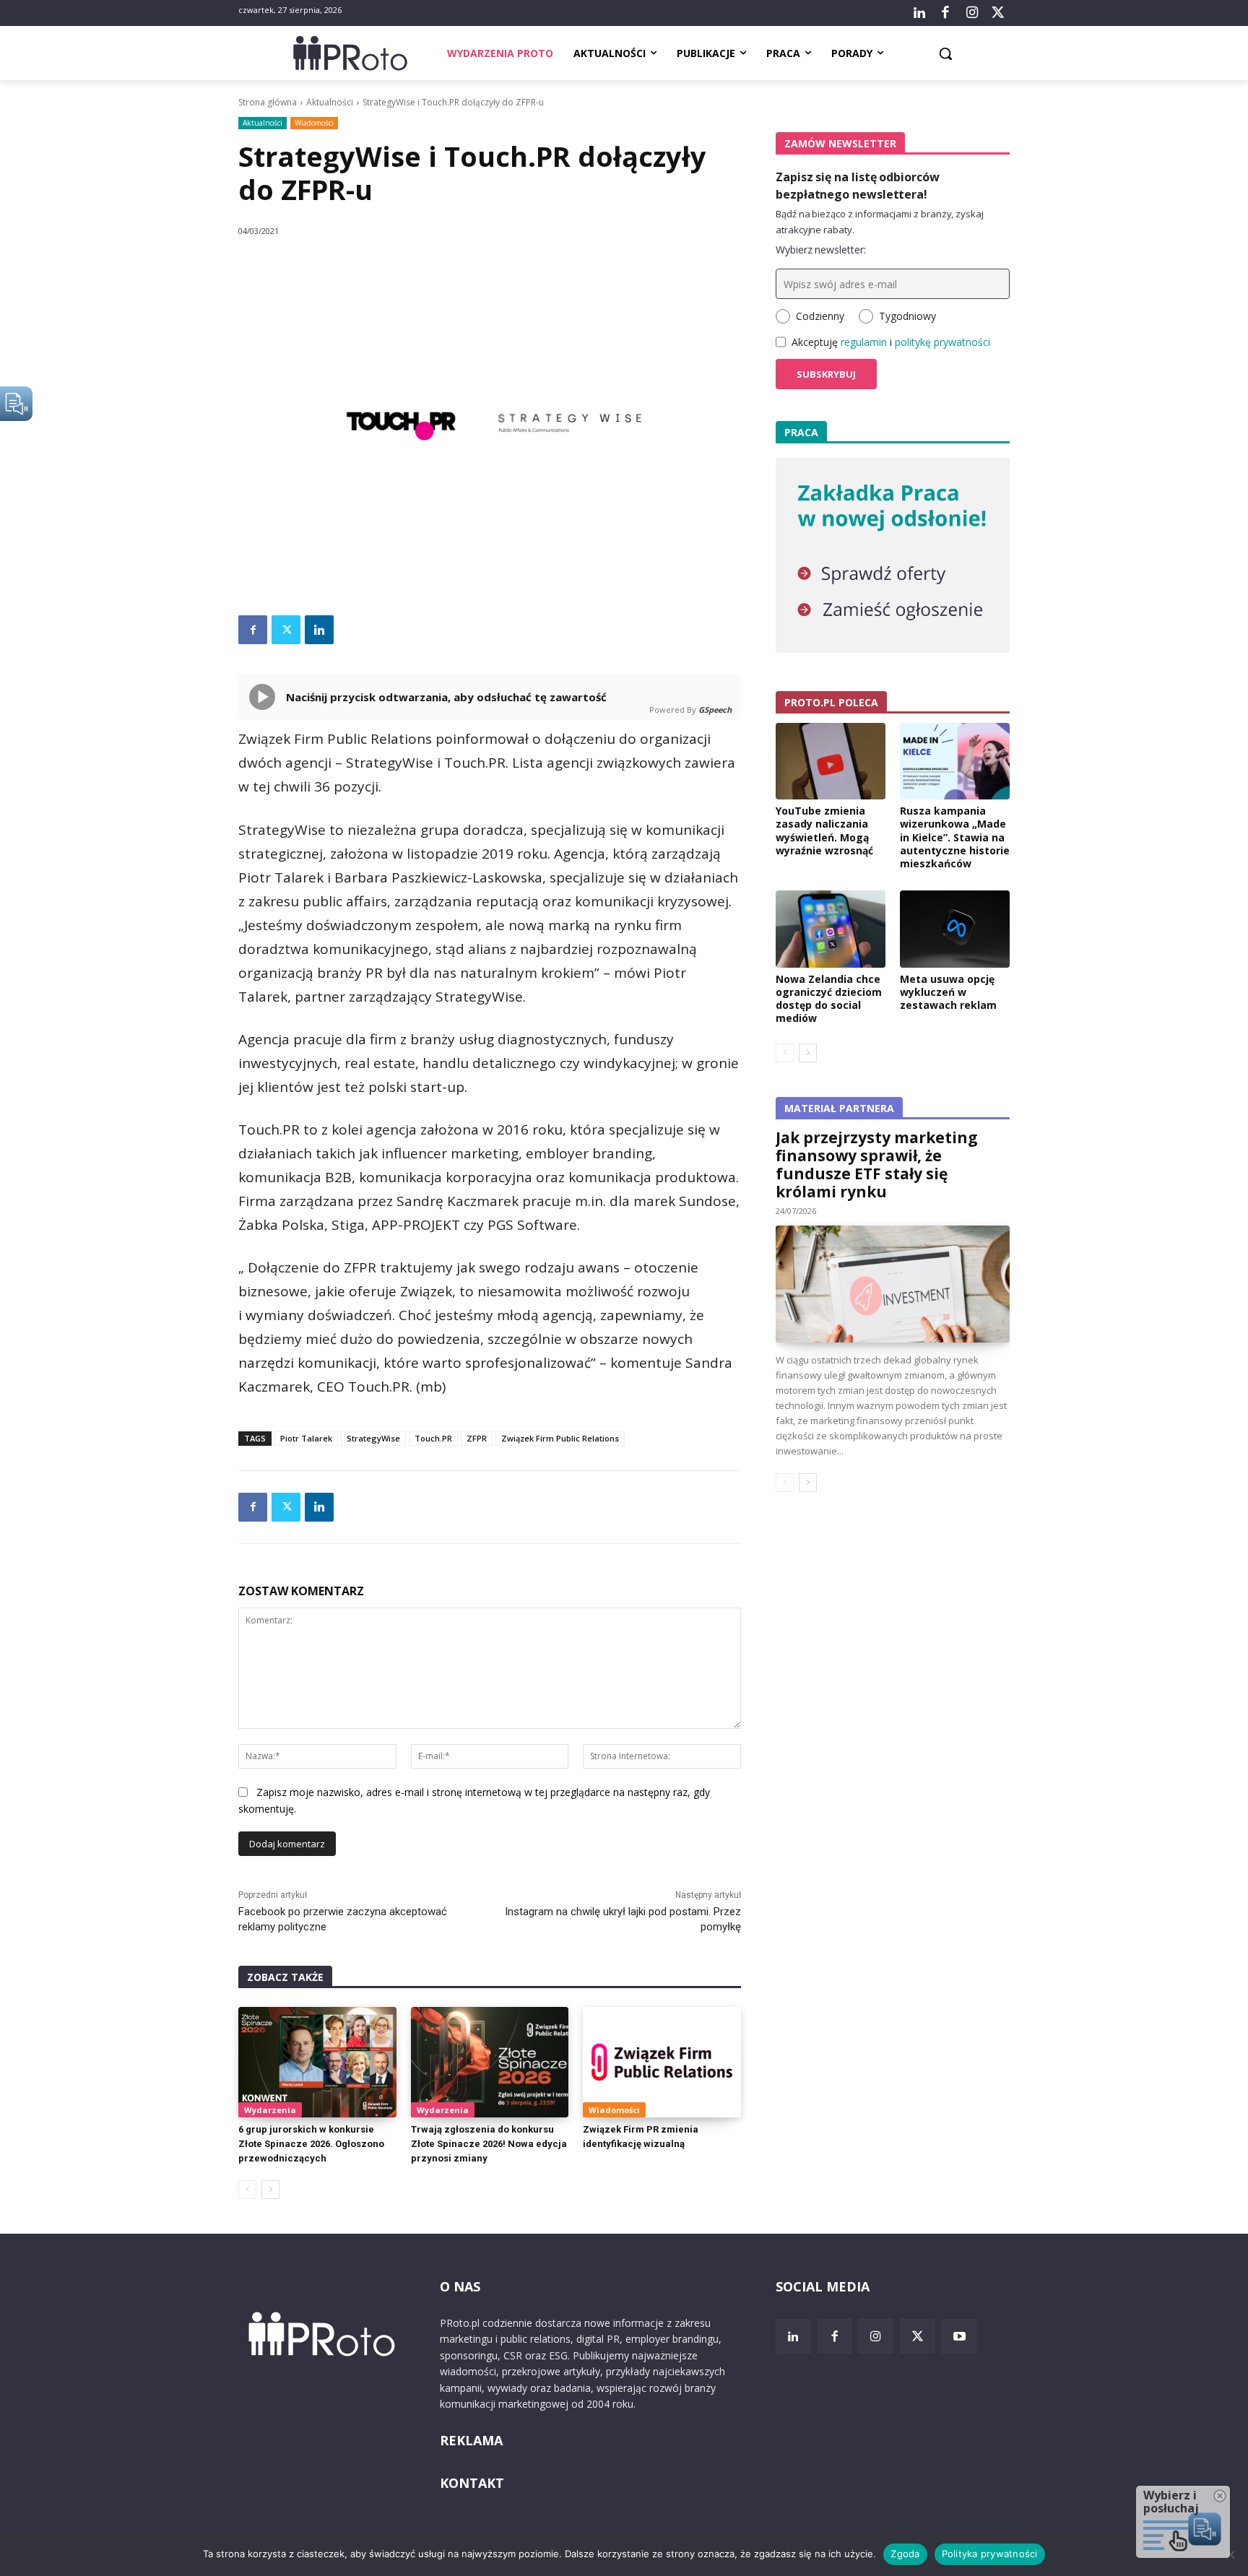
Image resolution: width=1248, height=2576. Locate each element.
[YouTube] (959, 2336)
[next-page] (270, 2190)
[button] (945, 53)
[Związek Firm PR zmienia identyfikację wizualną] (662, 2062)
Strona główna (268, 102)
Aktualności (330, 102)
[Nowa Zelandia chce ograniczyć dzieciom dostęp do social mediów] (831, 929)
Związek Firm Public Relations (560, 1438)
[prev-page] (247, 2190)
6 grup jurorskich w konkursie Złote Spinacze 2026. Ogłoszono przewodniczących (311, 2144)
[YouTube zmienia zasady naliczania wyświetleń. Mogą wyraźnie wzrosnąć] (831, 761)
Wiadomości (314, 123)
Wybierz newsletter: (821, 250)
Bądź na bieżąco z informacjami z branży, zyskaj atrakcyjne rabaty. (880, 222)
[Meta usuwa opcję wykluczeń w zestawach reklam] (955, 929)
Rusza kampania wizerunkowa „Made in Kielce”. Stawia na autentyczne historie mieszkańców (955, 837)
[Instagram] (971, 13)
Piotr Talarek (306, 1438)
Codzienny (820, 316)
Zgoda (905, 2554)
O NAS (460, 2286)
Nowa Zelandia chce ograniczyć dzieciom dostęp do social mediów (829, 999)
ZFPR (477, 1438)
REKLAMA (471, 2440)
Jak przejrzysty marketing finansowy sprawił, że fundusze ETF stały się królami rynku (877, 1165)
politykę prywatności (942, 342)
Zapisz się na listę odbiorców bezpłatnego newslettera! (858, 186)
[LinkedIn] (919, 13)
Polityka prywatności (990, 2554)
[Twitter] (998, 13)
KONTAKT (472, 2483)
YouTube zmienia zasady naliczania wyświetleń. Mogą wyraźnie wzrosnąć (824, 831)
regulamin (864, 342)
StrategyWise (373, 1438)
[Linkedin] (319, 630)
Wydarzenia (270, 2110)
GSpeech (715, 710)
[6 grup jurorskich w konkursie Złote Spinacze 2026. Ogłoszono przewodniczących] (317, 2062)
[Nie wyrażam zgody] (1230, 2554)
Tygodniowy (907, 316)
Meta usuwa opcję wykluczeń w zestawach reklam (948, 992)
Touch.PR (433, 1438)
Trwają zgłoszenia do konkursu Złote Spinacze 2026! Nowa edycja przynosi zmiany (489, 2144)
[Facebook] (945, 13)
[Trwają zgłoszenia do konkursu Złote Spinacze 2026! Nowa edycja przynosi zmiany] (490, 2062)
